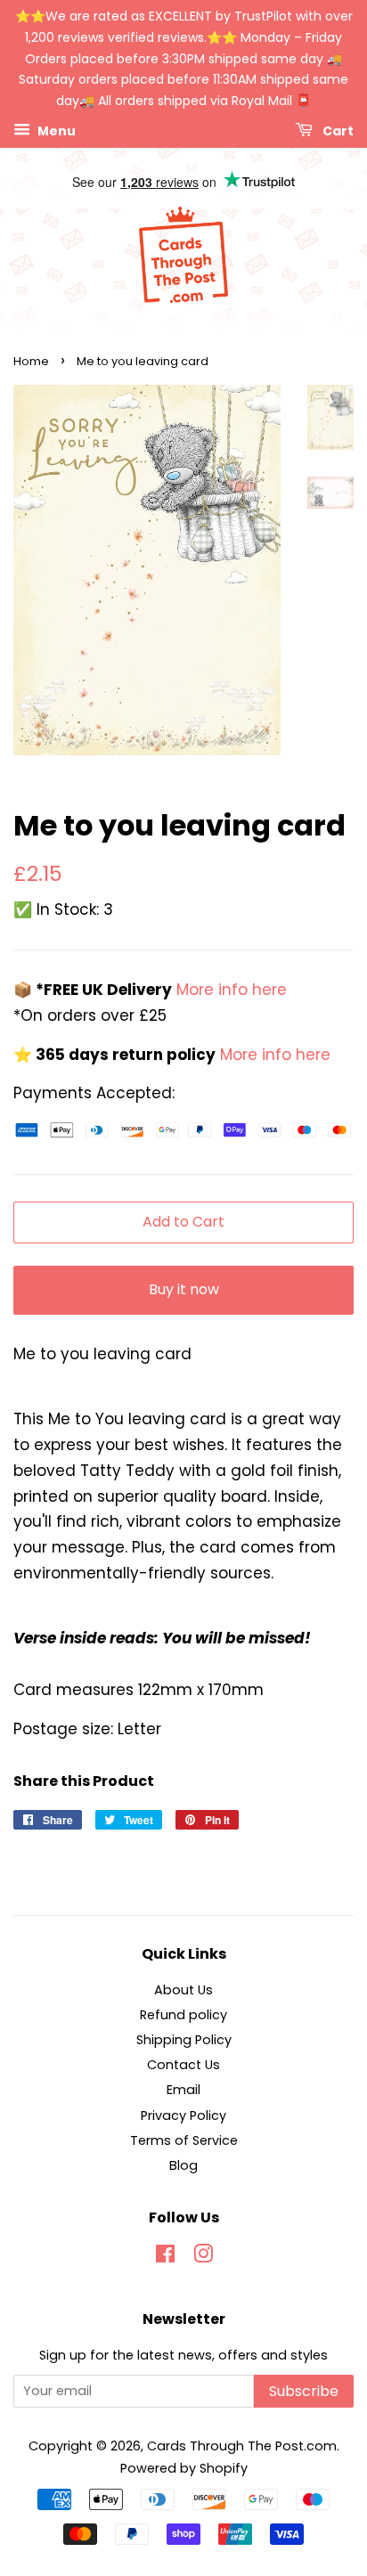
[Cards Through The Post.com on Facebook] (165, 2257)
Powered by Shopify (184, 2468)
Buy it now (184, 1289)
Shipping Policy (184, 2040)
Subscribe (304, 2391)
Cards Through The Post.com (242, 2446)
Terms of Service (184, 2140)
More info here (229, 990)
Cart (337, 131)
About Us (183, 1990)
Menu (55, 131)
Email (183, 2090)
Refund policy (183, 2015)
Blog (183, 2165)
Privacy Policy (183, 2115)
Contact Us (183, 2065)
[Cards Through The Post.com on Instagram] (203, 2257)
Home (31, 361)
